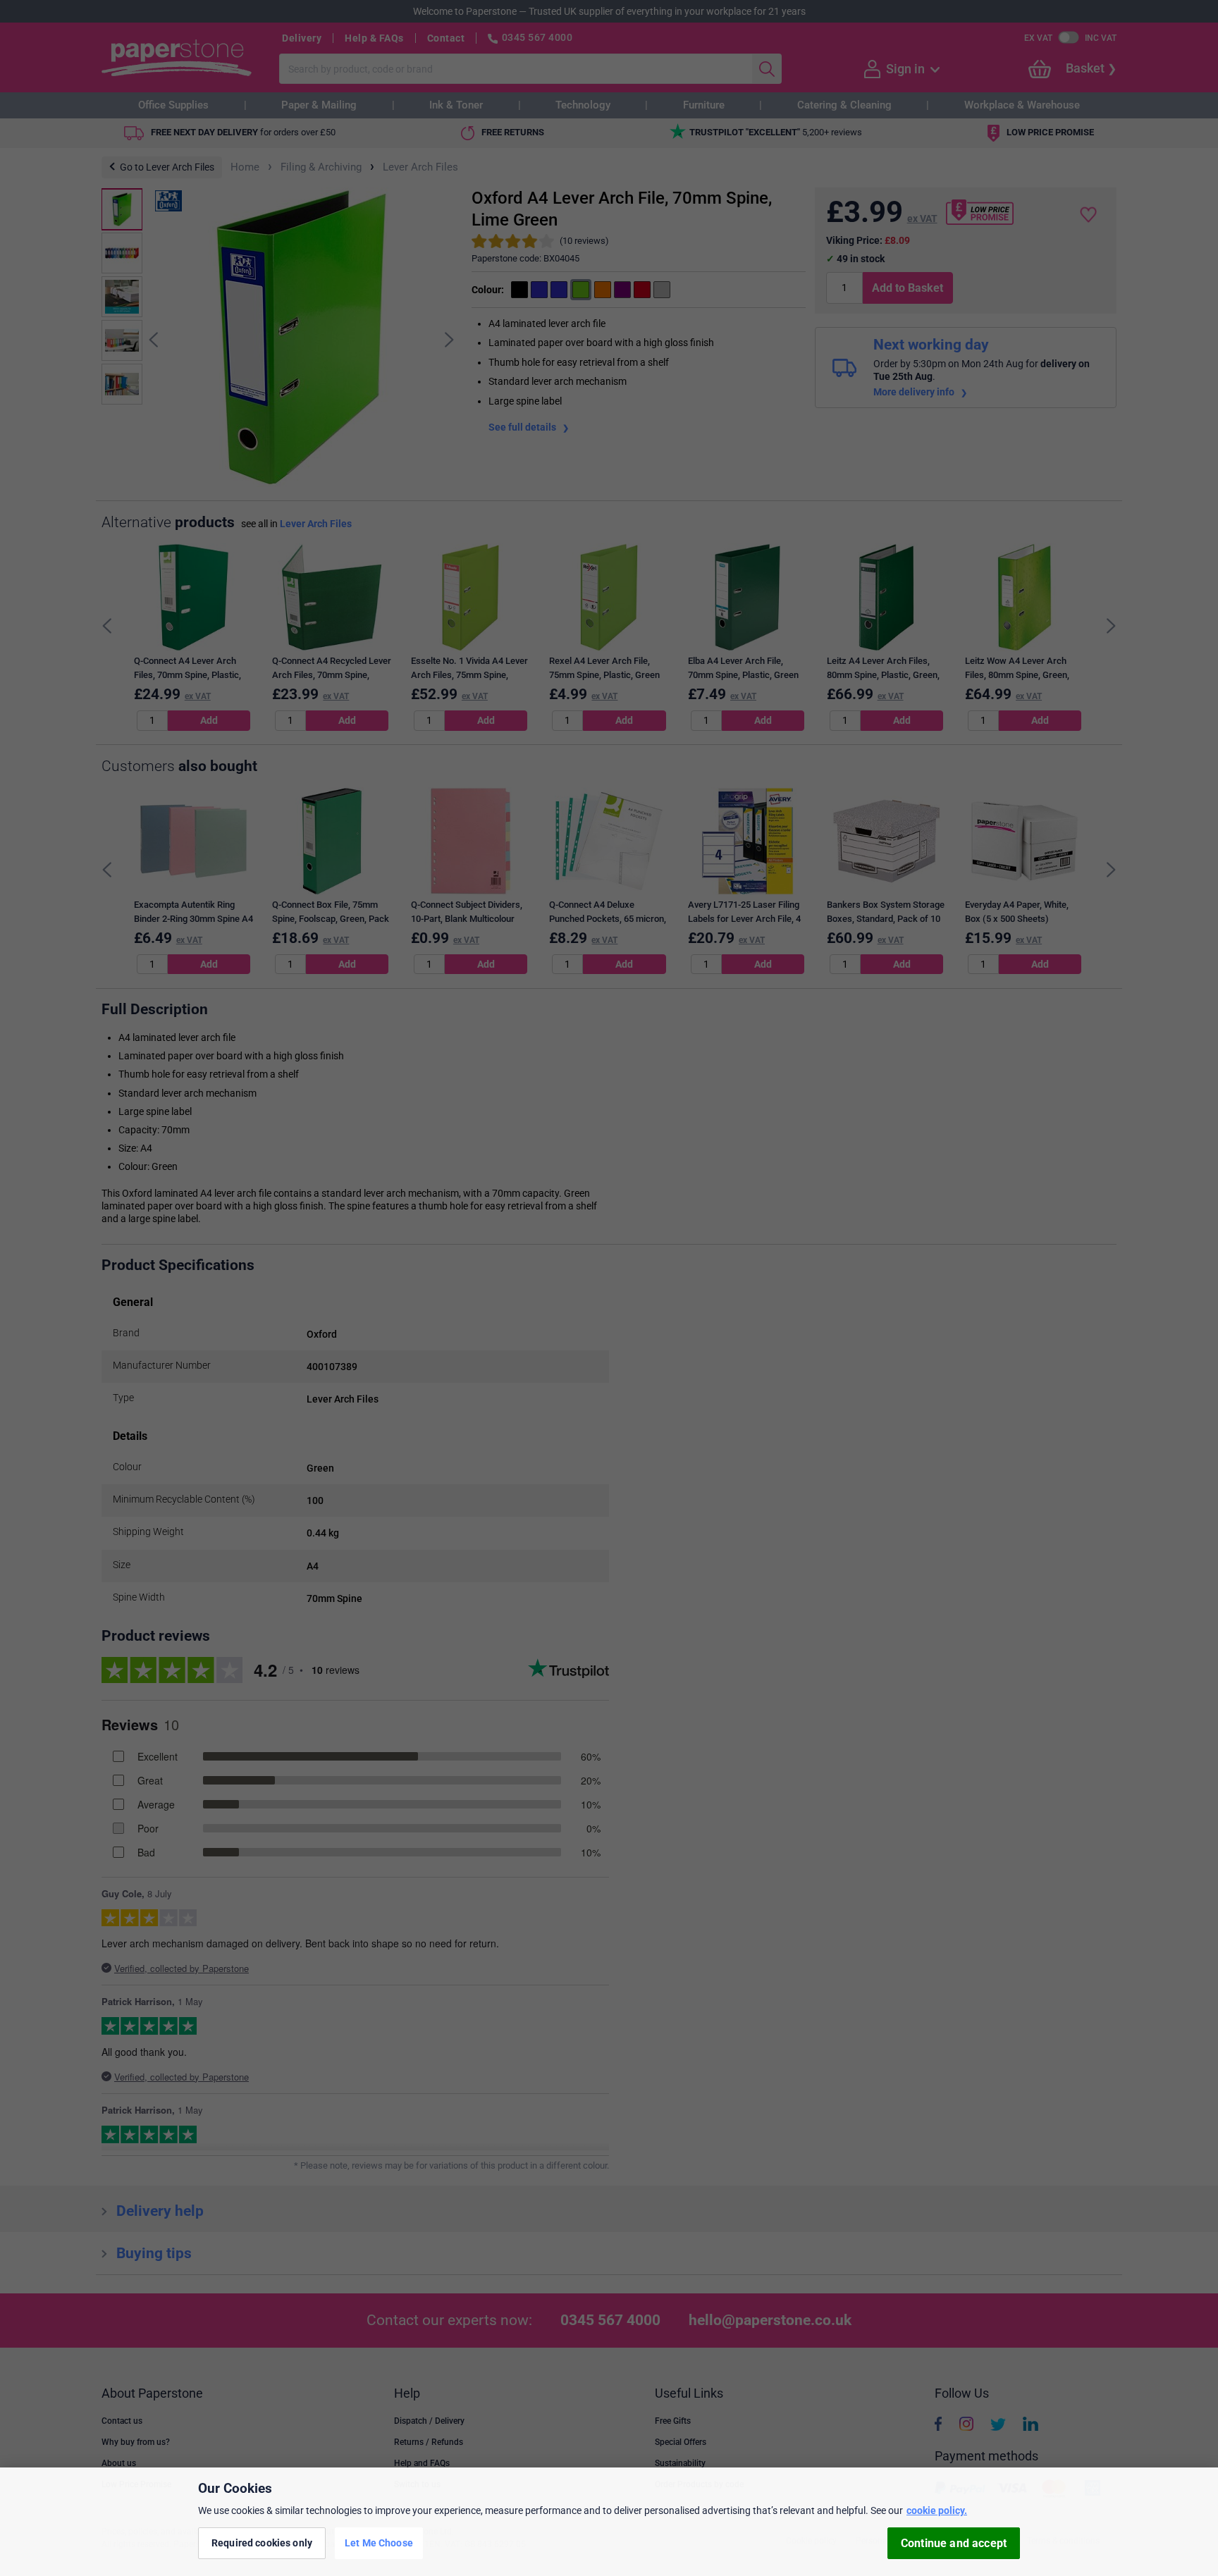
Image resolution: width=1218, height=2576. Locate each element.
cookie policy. (937, 2510)
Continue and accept (954, 2543)
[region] (609, 2522)
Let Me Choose (379, 2543)
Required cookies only (262, 2543)
